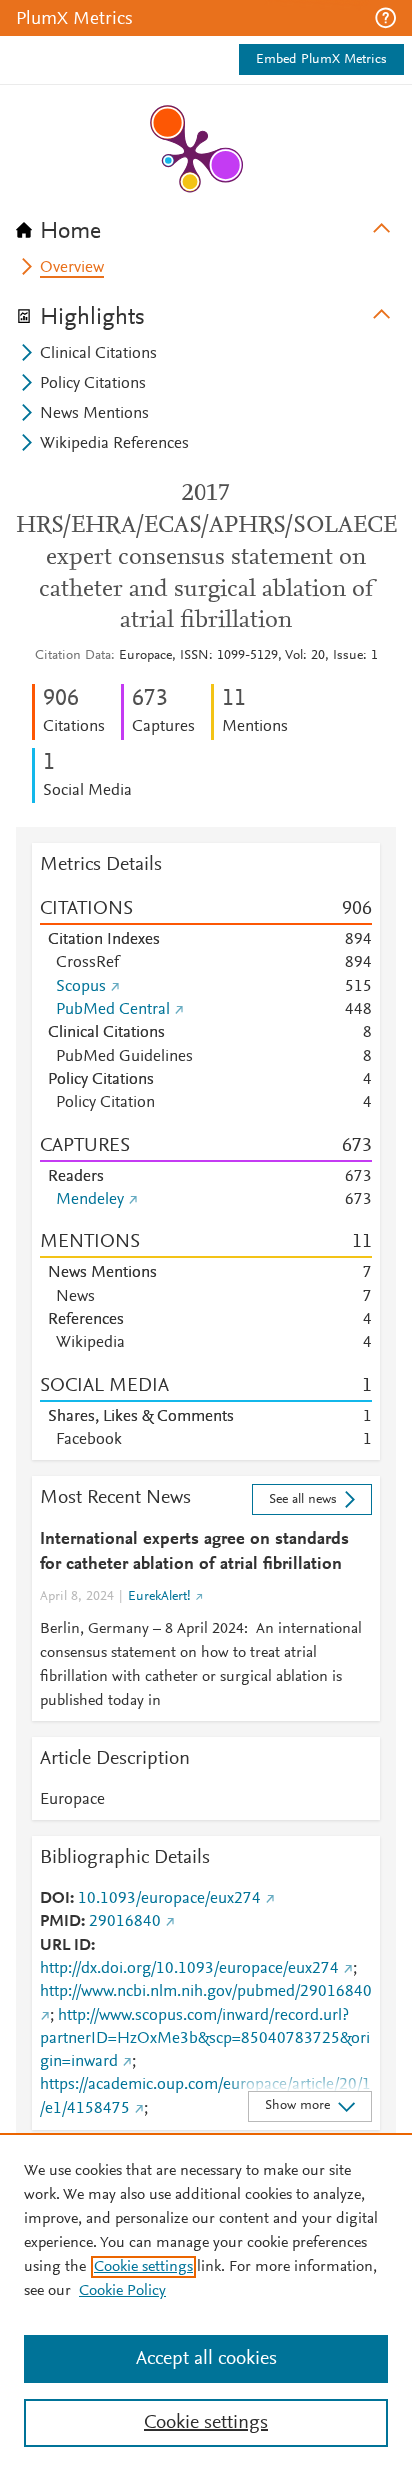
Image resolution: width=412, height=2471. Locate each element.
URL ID (65, 1946)
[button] (385, 18)
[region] (206, 2302)
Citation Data (73, 656)
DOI (55, 1899)
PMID (60, 1922)
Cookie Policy (122, 2291)
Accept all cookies (206, 2359)
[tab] (206, 225)
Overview (72, 268)
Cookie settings (143, 2267)
